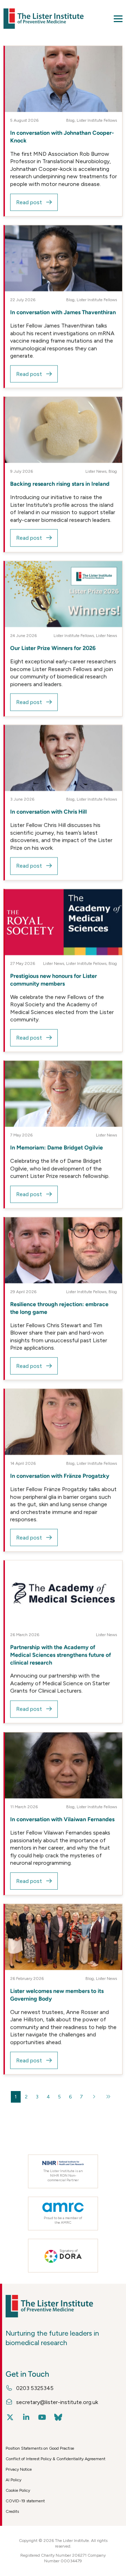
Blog (70, 120)
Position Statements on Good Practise (40, 2448)
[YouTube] (42, 2417)
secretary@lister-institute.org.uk (57, 2402)
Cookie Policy (18, 2490)
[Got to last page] (108, 2097)
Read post (29, 202)
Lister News (96, 471)
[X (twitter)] (10, 2417)
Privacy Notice (19, 2469)
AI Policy (13, 2480)
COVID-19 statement (25, 2501)
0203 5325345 (35, 2388)
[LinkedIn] (26, 2417)
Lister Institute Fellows (97, 120)
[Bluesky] (58, 2417)
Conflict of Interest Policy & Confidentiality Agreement (55, 2459)
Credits (12, 2511)
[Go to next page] (94, 2097)
